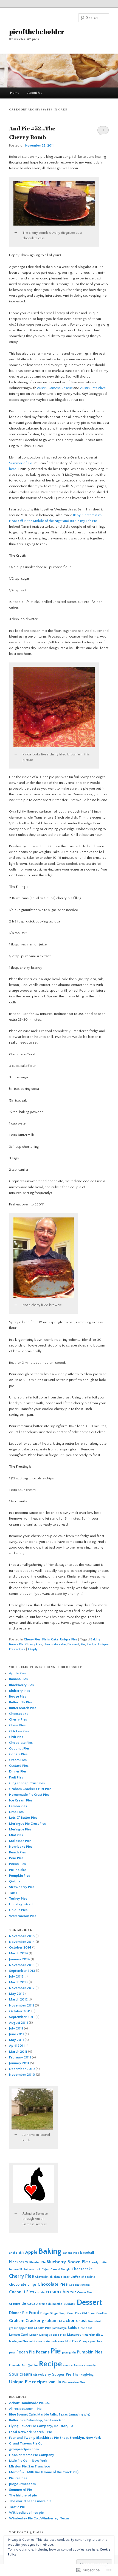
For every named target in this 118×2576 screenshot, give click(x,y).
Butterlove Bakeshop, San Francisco (37, 2420)
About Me (35, 93)
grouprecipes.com (24, 2449)
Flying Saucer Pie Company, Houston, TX (41, 2426)
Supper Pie (62, 2375)
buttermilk (16, 2270)
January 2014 (19, 1959)
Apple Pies (17, 1673)
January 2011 (19, 2063)
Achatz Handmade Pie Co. (29, 2403)
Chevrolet (42, 2277)
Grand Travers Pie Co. (26, 2443)
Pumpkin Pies (19, 1876)
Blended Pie (37, 2262)
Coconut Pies (19, 1748)
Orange (84, 2341)
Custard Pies (19, 1766)
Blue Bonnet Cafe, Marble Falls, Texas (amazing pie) (50, 2414)
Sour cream (21, 2374)
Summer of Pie (21, 463)
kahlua (74, 2328)
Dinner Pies (18, 1771)
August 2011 (19, 2023)
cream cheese (61, 2292)
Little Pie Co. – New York (28, 2461)
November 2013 (22, 1965)
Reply (33, 1649)
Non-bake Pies (21, 1847)
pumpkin (69, 2352)
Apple (31, 2252)
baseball (87, 2253)
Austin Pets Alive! (93, 388)
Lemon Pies (18, 1806)
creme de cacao (23, 2304)
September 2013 (22, 1971)
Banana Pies (18, 1679)
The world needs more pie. (31, 2501)
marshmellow (94, 2335)
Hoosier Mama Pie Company (32, 2455)
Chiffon (75, 2277)
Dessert (73, 1644)
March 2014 (19, 1953)
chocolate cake (55, 1644)
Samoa (78, 2365)
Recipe (92, 1644)
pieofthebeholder (37, 31)
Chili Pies (16, 1737)
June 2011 (16, 2034)
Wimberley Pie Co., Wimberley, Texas (39, 2518)
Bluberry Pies (19, 1691)
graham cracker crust (64, 2321)
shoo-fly (90, 2365)
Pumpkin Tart (18, 2365)
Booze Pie (16, 1644)
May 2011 (16, 2040)
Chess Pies (17, 1725)
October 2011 (20, 2011)
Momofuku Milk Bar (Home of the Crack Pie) (44, 2472)
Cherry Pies (32, 1639)
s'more (68, 2365)
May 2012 (17, 1994)
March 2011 (18, 2052)
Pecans (43, 2352)
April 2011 (17, 2046)
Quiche (15, 1881)
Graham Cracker (25, 2321)
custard (69, 2304)
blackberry (19, 2262)
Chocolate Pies (21, 1743)
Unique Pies (69, 1639)
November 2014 (22, 1942)
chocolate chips (23, 2285)
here (13, 469)
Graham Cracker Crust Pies (30, 1789)
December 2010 (22, 2069)
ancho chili (17, 2253)
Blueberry (56, 2262)
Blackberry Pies (21, 1685)
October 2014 (20, 1947)
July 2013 (16, 1976)
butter (104, 2262)
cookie (40, 2292)
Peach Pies (17, 1852)
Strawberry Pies (22, 1887)
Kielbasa (87, 2328)
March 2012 (18, 1999)
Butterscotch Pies (23, 1708)
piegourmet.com (22, 2484)
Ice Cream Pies (21, 1800)
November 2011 (22, 2005)
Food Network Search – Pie (30, 2432)
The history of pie (23, 2495)
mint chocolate (40, 2341)
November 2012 (22, 1988)
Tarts (13, 1893)
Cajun (46, 2270)
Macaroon (75, 2335)
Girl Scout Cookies (95, 2313)
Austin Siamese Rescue (55, 388)
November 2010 (22, 2075)
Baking (95, 1639)
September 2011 (22, 2017)
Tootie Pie (17, 2507)
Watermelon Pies (23, 1916)
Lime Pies (16, 1812)
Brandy (94, 2262)
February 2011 (20, 2057)
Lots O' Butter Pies (23, 1818)
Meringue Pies (20, 1829)
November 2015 (22, 1936)
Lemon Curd (19, 2335)
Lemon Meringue (41, 2335)
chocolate (88, 2277)
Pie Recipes (18, 2478)
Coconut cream (79, 2285)
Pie (83, 1644)
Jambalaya (60, 2328)
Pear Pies (16, 1858)
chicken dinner (59, 2277)
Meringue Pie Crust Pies (27, 1824)
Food (34, 2313)
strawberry (42, 2375)
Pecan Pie (26, 2352)
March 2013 (18, 1982)
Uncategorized (21, 1904)
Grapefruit (95, 2321)
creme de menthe (50, 2304)
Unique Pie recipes (28, 2382)
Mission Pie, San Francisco (30, 2466)
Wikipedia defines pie (26, 2513)
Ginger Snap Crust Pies (27, 1783)
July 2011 (16, 2028)
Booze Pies (18, 1696)
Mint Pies (16, 1835)
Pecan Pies (17, 1864)
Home (15, 93)
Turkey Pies (18, 1899)
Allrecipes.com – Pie (25, 2409)
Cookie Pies (18, 1754)
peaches (96, 2341)
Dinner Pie (18, 2313)
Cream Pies (18, 1760)
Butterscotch (32, 2270)
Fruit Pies (16, 1777)
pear (12, 2353)
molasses (57, 2341)
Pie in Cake (50, 1639)
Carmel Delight (61, 2270)
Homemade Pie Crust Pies (29, 1795)
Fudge (44, 2313)
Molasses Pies (20, 1841)
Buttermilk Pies (21, 1702)
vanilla (55, 2382)
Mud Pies (72, 2341)
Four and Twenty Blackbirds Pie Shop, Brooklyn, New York (55, 2438)
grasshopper (18, 2328)
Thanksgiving (83, 2375)
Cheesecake (19, 1714)
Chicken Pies (19, 1731)
